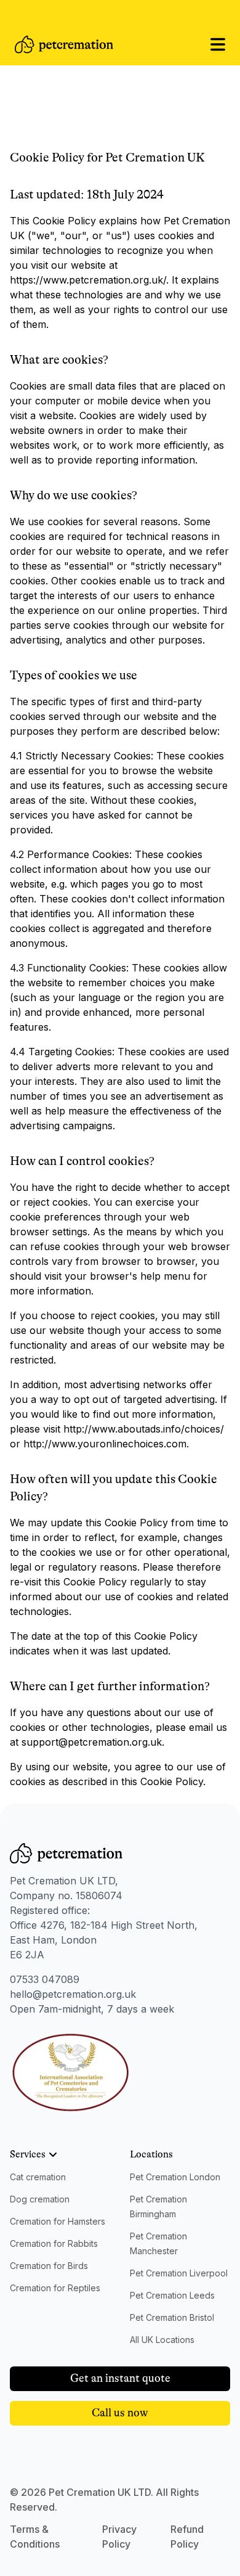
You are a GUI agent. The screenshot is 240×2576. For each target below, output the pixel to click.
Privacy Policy (119, 2537)
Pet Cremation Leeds (172, 2295)
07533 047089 (45, 1979)
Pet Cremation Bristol (172, 2317)
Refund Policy (187, 2537)
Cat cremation (38, 2177)
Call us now (120, 2413)
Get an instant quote (120, 2378)
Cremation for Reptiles (55, 2288)
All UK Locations (162, 2340)
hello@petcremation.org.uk (73, 1994)
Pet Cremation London (175, 2177)
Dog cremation (40, 2199)
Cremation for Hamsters (58, 2221)
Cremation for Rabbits (54, 2243)
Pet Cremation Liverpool (179, 2273)
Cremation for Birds (49, 2266)
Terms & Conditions (35, 2537)
